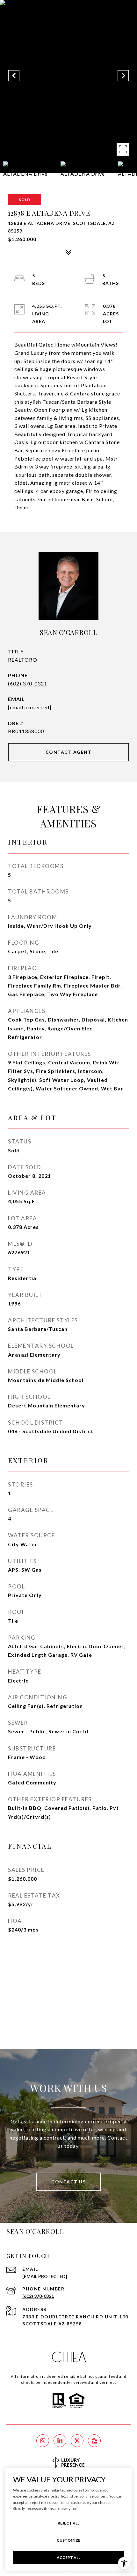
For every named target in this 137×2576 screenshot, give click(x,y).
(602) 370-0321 (28, 683)
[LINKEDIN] (60, 2441)
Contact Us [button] (68, 2182)
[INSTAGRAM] (43, 2441)
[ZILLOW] (94, 2441)
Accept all (68, 2557)
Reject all (68, 2523)
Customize (68, 2540)
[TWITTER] (77, 2441)
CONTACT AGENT (69, 752)
